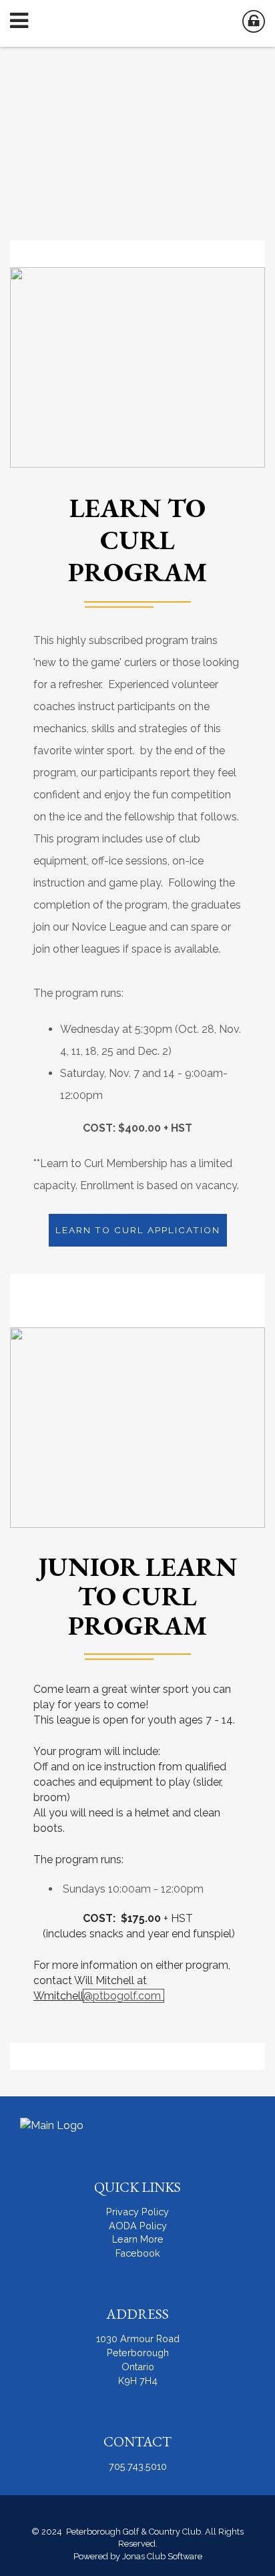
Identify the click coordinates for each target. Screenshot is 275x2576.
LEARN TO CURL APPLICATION (138, 1230)
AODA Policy (138, 2226)
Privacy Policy (137, 2212)
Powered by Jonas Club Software (138, 2556)
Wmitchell (58, 1996)
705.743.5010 (138, 2466)
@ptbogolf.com (123, 1996)
